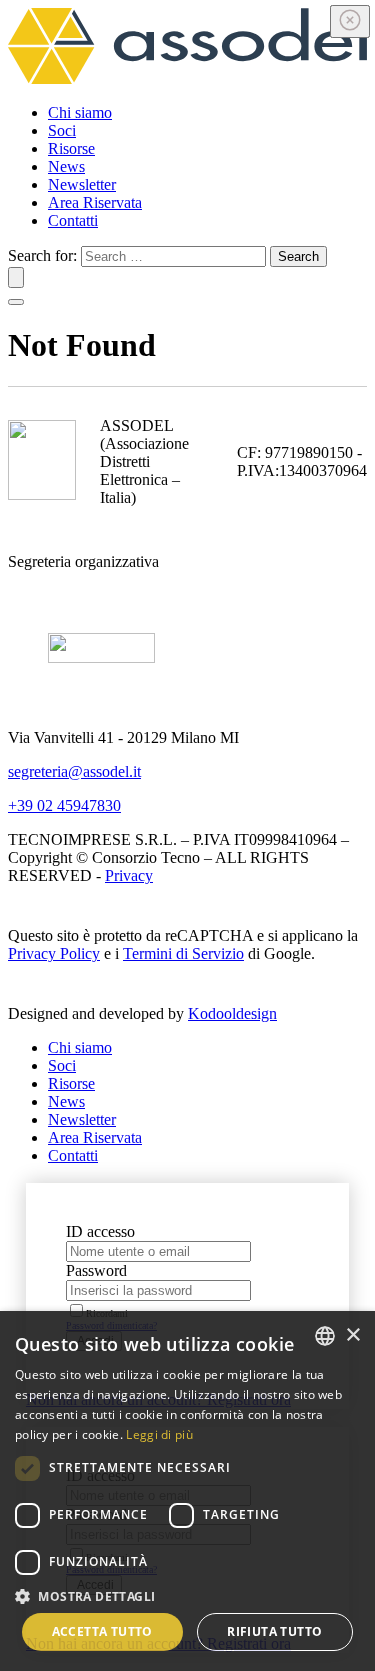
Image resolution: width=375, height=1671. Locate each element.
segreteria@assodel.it (74, 771)
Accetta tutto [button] (102, 1631)
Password (96, 1270)
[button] (187, 1595)
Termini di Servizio (183, 953)
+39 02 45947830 (64, 805)
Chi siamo (80, 112)
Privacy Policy (54, 953)
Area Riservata (95, 202)
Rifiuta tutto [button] (274, 1631)
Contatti (73, 220)
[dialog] (187, 1491)
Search (298, 256)
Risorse (71, 148)
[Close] (350, 21)
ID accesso (100, 1231)
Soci (62, 130)
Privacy (129, 875)
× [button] (352, 1335)
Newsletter (82, 184)
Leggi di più (159, 1434)
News (66, 166)
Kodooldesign (232, 1013)
